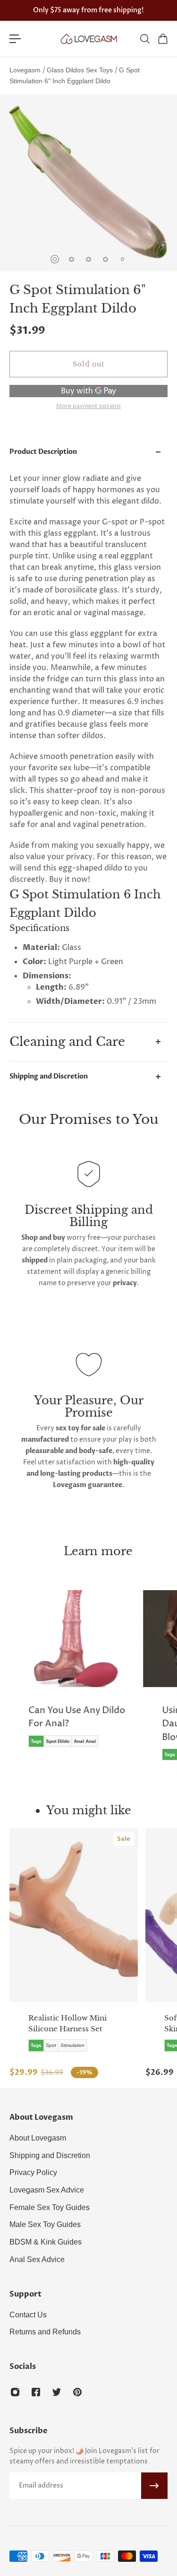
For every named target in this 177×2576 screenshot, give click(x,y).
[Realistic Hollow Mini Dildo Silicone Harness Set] (74, 1915)
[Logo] (89, 39)
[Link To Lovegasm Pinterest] (77, 2392)
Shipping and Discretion (49, 1076)
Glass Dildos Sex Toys (81, 70)
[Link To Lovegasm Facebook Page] (36, 2392)
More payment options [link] (88, 407)
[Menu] (15, 39)
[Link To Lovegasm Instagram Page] (15, 2392)
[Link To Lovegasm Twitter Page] (57, 2392)
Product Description (43, 452)
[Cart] (162, 39)
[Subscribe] (154, 2486)
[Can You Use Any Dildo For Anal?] (74, 1675)
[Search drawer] (144, 39)
